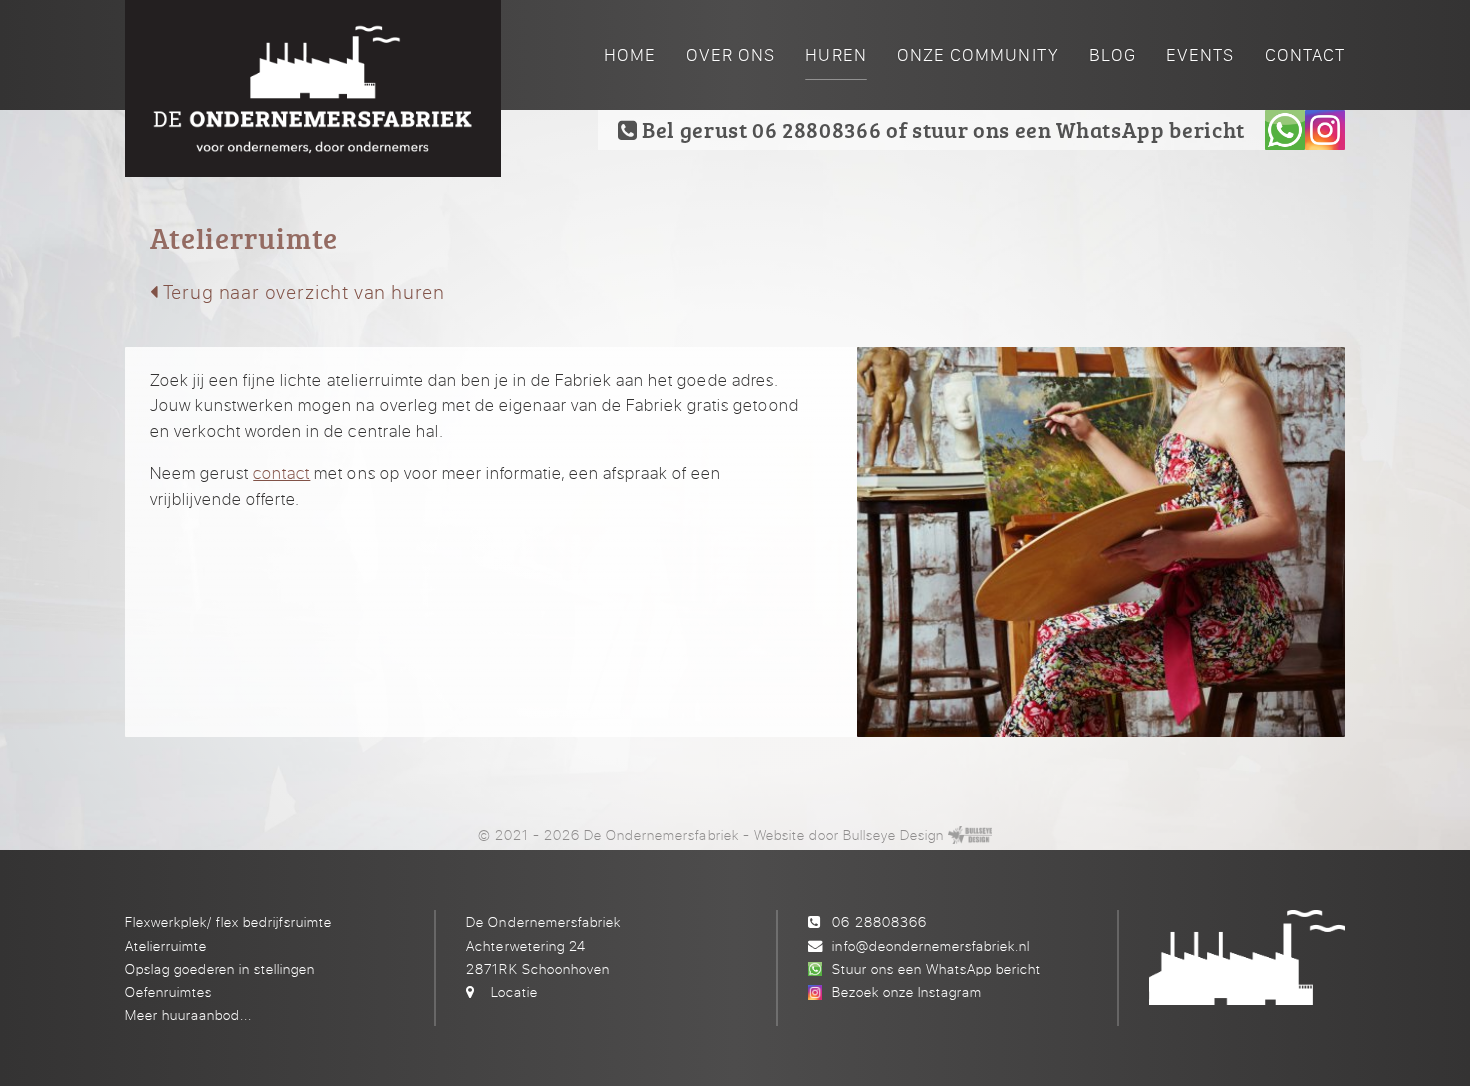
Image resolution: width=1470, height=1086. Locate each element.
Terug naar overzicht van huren (301, 291)
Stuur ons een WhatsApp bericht (936, 968)
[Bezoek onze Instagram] (1325, 130)
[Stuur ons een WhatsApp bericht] (1285, 130)
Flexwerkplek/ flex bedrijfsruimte (228, 921)
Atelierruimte (166, 945)
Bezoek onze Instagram (907, 991)
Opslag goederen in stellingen (220, 968)
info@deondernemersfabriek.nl (930, 945)
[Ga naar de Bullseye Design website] (970, 834)
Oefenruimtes (168, 991)
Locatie (514, 991)
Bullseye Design (893, 834)
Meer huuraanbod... (188, 1014)
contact (281, 472)
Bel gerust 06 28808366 (759, 129)
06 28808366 (879, 921)
